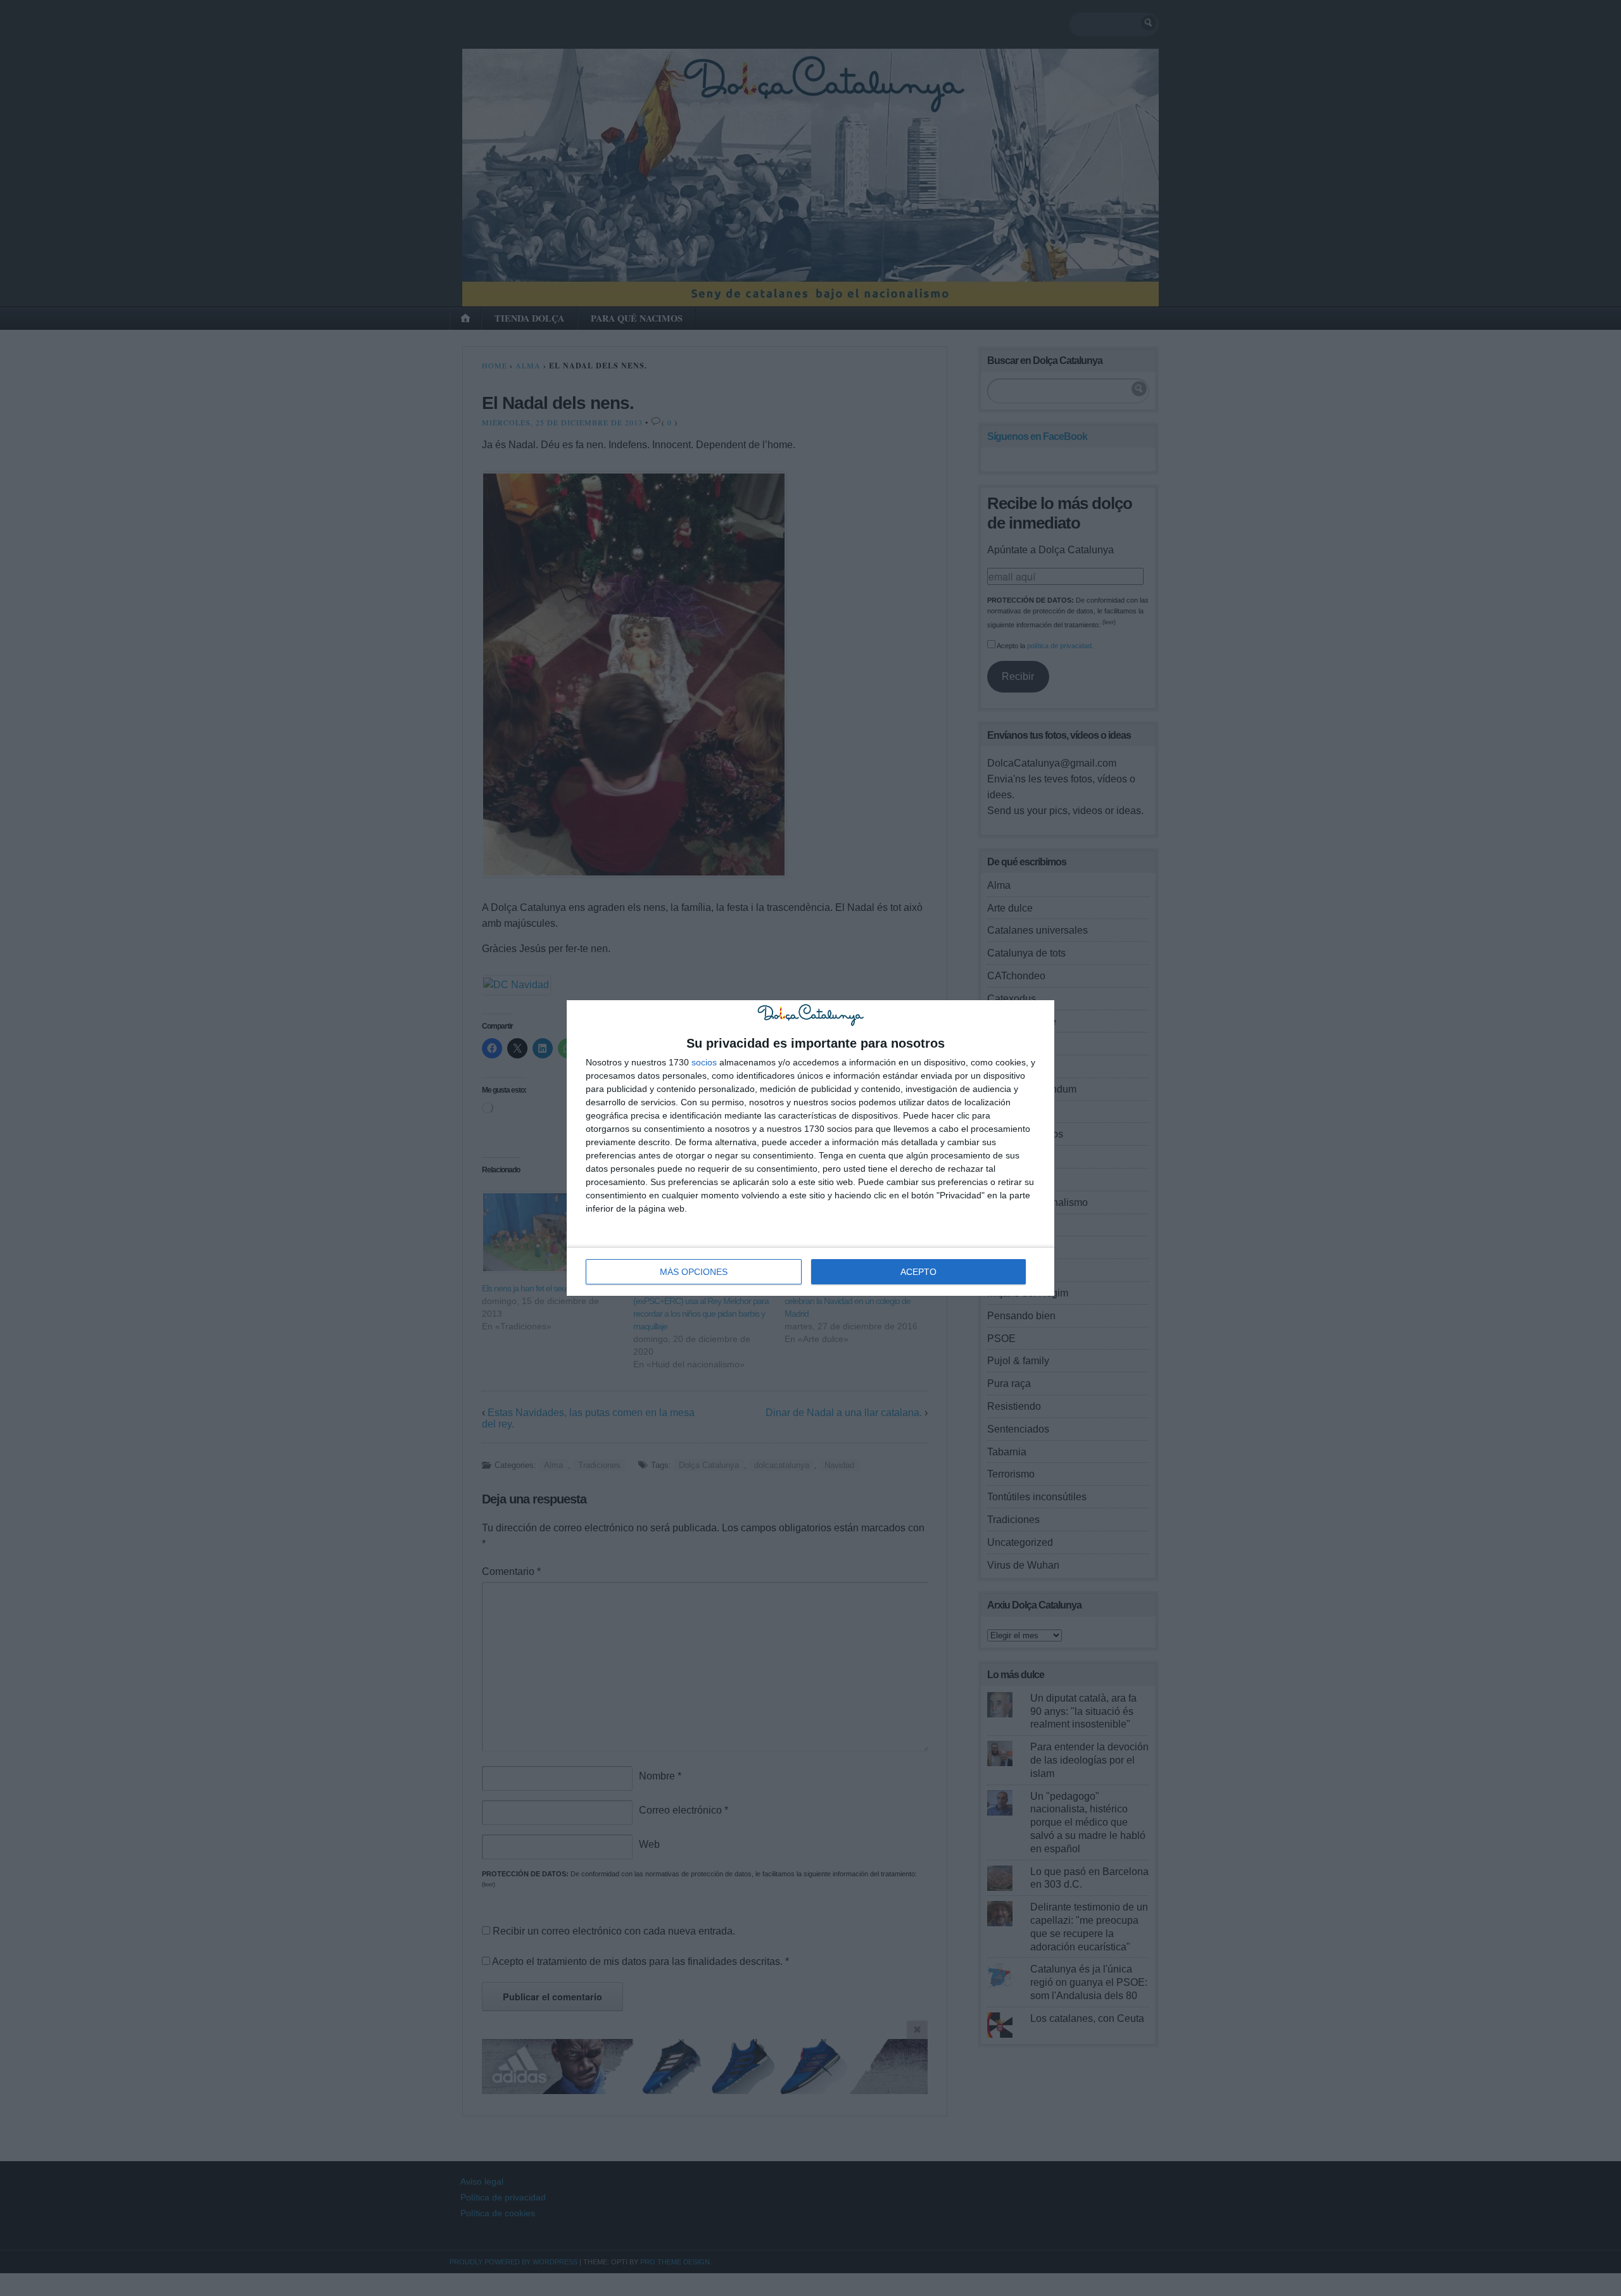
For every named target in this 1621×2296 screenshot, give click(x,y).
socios (704, 1062)
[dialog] (810, 1148)
